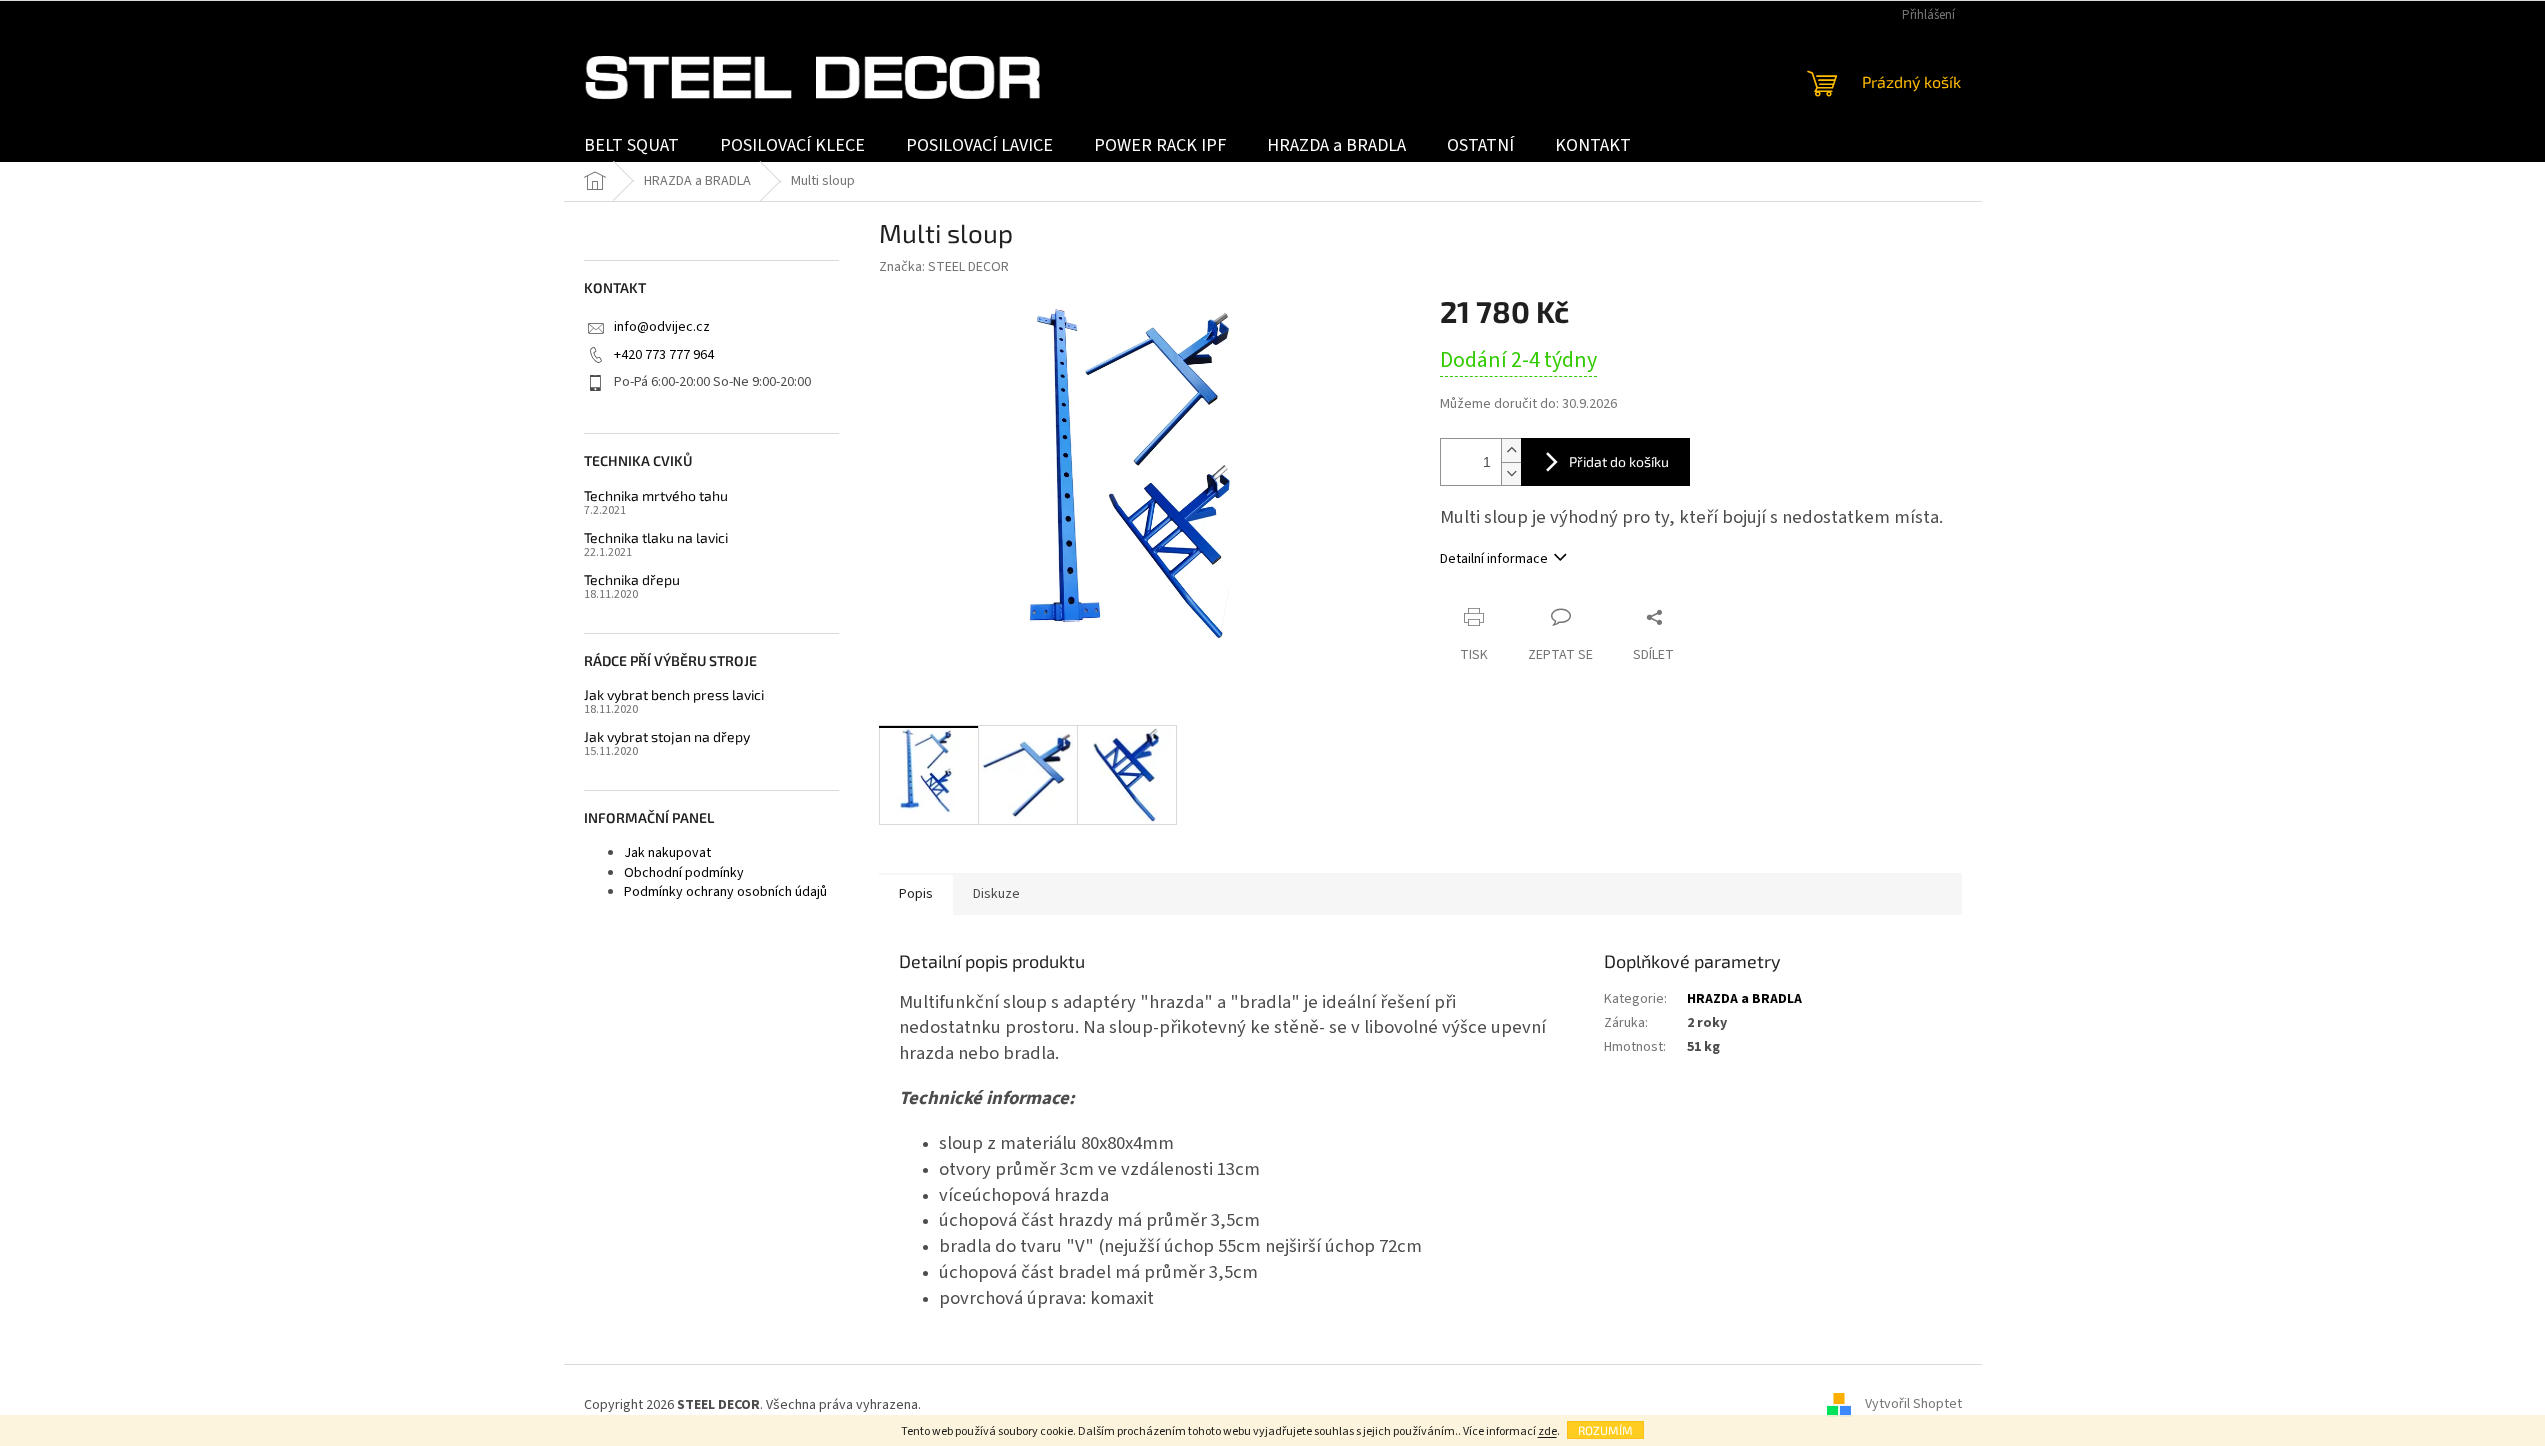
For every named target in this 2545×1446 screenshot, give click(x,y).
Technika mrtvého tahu (656, 495)
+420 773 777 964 (664, 355)
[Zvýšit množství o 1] (1511, 450)
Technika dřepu (632, 579)
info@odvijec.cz (662, 327)
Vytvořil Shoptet (1913, 1405)
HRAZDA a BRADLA (1744, 999)
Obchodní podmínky (684, 873)
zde (1547, 1431)
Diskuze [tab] (996, 894)
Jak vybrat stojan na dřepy (667, 736)
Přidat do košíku (1619, 461)
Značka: (944, 267)
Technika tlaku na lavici (656, 537)
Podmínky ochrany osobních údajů (725, 892)
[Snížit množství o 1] (1511, 473)
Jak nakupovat (667, 853)
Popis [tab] (916, 894)
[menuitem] (631, 146)
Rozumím (1605, 1430)
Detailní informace (1494, 559)
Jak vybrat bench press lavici (674, 694)
